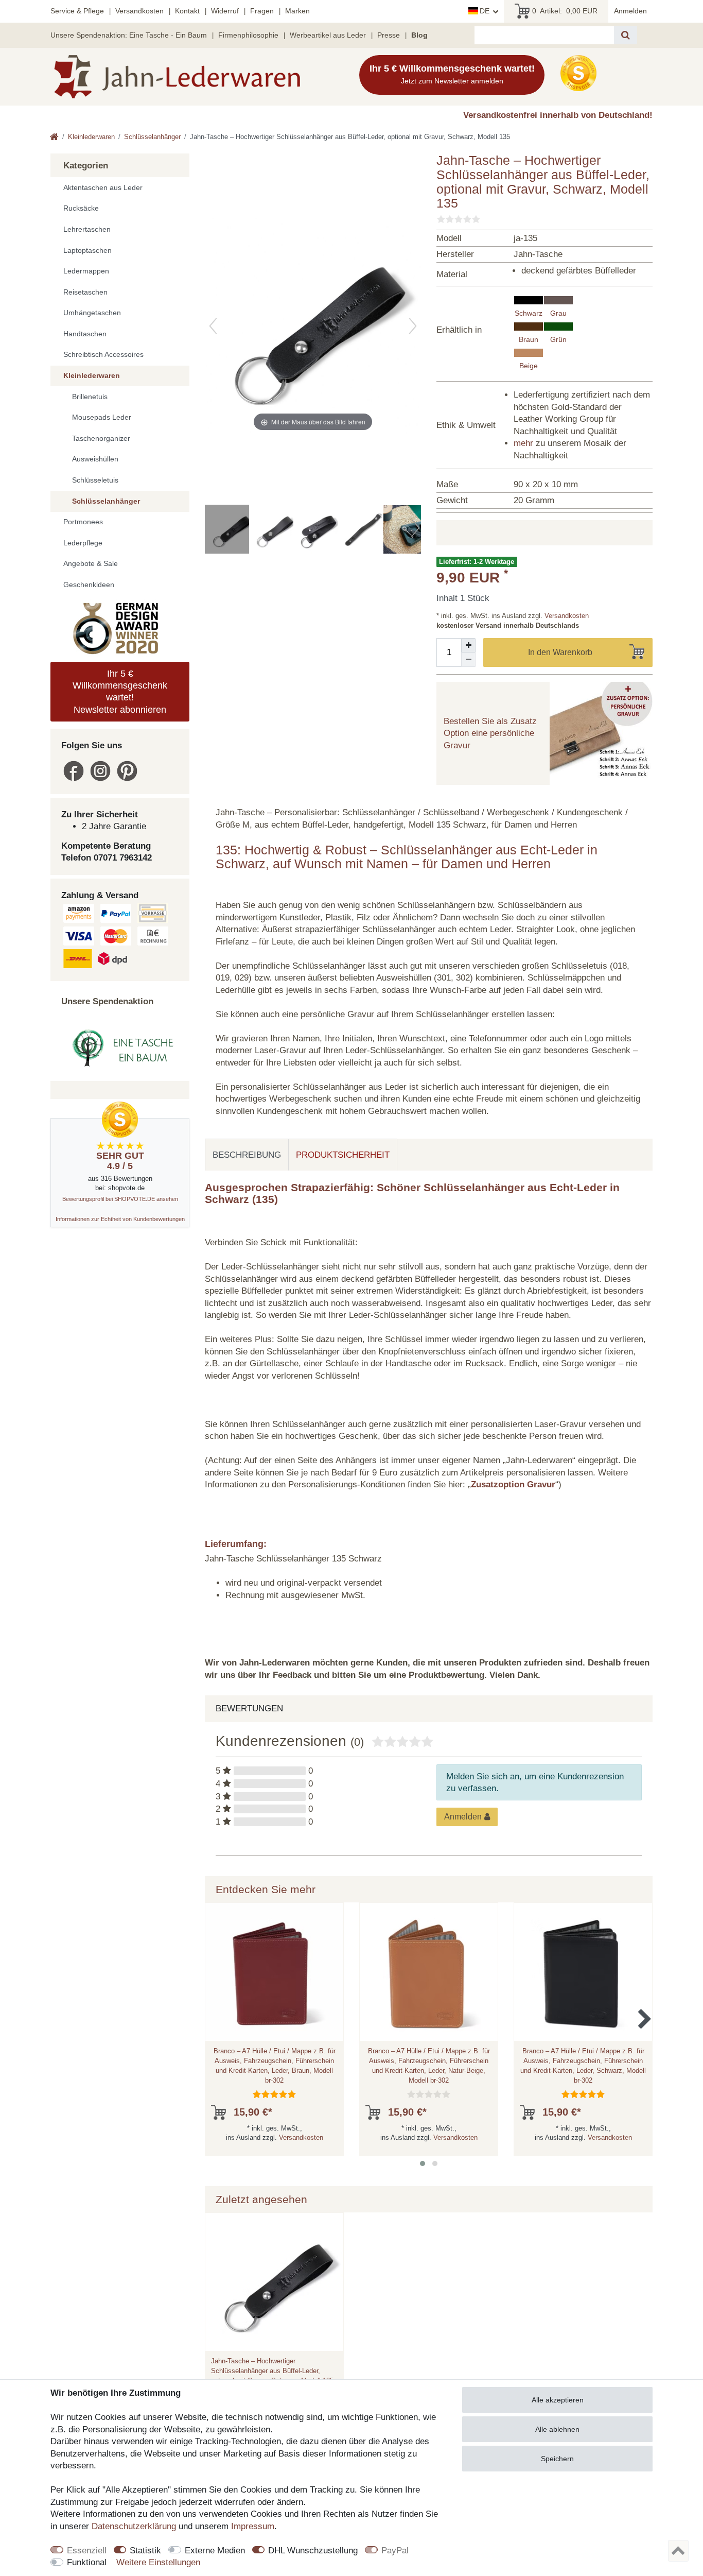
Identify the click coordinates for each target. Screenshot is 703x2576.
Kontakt (187, 11)
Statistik (145, 2551)
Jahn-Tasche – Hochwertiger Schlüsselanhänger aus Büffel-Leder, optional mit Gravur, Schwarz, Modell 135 (272, 2371)
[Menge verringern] (468, 660)
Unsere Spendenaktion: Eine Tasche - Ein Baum (129, 35)
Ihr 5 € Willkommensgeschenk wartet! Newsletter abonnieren (120, 692)
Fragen (262, 11)
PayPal (395, 2551)
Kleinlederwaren (91, 137)
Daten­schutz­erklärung (134, 2526)
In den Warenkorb (560, 652)
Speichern (557, 2459)
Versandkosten (139, 11)
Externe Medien (215, 2551)
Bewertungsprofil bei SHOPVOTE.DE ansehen (120, 1199)
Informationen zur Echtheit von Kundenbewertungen (120, 1219)
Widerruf (225, 11)
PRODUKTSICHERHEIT (343, 1155)
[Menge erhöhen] (468, 645)
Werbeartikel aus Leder (328, 35)
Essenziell (87, 2551)
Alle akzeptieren (558, 2400)
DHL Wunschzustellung (313, 2551)
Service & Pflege (77, 11)
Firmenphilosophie (248, 35)
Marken (297, 11)
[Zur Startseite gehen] (54, 138)
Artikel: (565, 11)
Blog (419, 35)
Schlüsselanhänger (152, 137)
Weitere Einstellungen (158, 2562)
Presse (389, 35)
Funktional (87, 2562)
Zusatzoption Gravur (513, 1484)
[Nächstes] (413, 326)
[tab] (247, 1155)
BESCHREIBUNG (247, 1155)
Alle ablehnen (557, 2429)
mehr (523, 443)
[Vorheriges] (213, 326)
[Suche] (626, 35)
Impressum (253, 2526)
